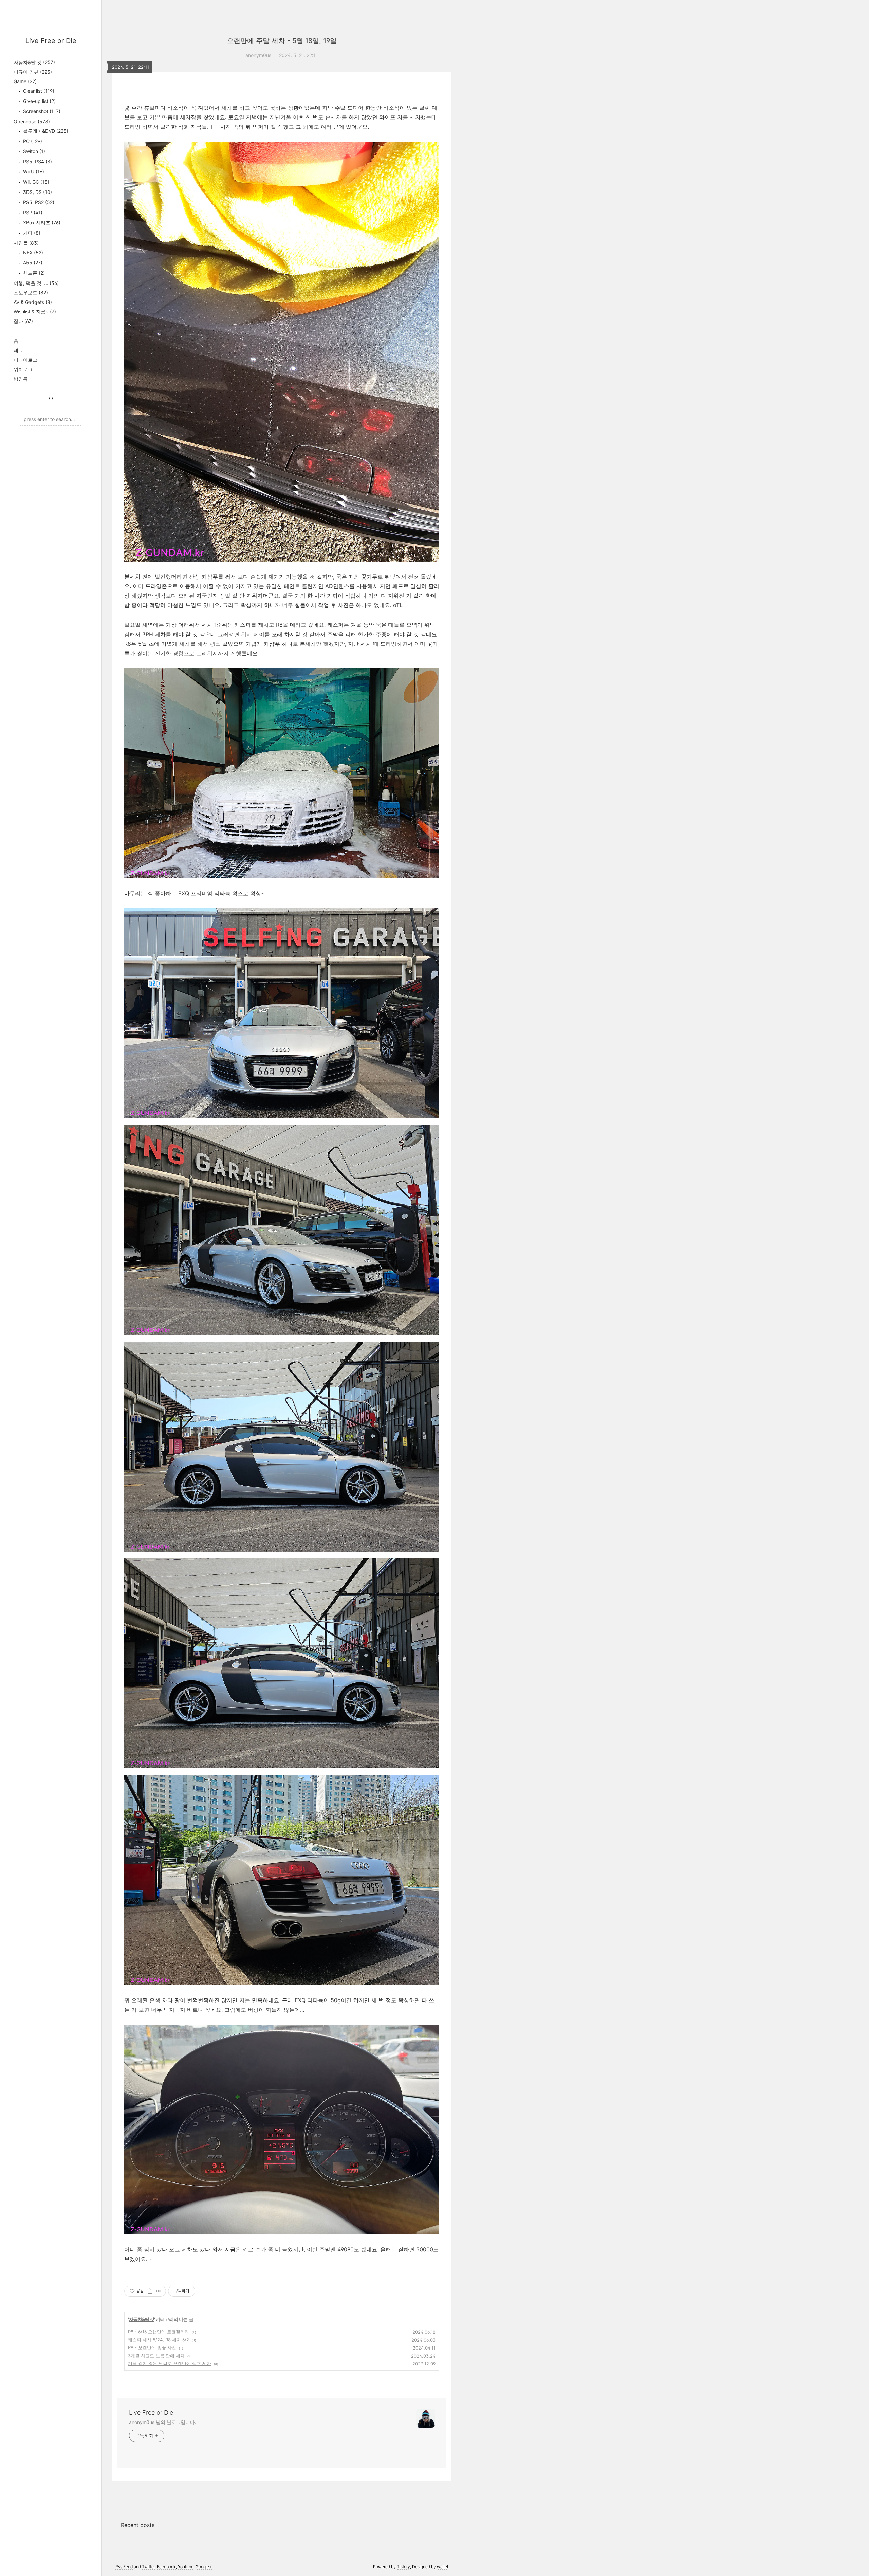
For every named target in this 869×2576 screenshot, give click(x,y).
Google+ (204, 2567)
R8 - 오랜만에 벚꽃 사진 (152, 2347)
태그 (18, 350)
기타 (31, 233)
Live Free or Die (51, 41)
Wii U (33, 172)
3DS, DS (37, 192)
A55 (32, 263)
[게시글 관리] (158, 2291)
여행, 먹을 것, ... (36, 283)
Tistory (403, 2567)
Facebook (166, 2567)
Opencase (32, 121)
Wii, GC (35, 182)
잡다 (23, 321)
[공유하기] (150, 2291)
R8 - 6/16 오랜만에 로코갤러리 (159, 2332)
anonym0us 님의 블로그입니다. (163, 2422)
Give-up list (39, 101)
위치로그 (23, 369)
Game (25, 81)
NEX (32, 252)
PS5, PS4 (37, 161)
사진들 (26, 243)
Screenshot (41, 111)
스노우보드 (31, 293)
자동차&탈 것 (34, 62)
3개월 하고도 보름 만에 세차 (156, 2356)
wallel (442, 2567)
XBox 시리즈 (41, 223)
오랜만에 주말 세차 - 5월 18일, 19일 (282, 41)
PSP (32, 212)
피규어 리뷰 (33, 72)
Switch (33, 151)
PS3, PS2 (38, 202)
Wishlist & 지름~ (35, 312)
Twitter (148, 2567)
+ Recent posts (135, 2525)
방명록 (21, 379)
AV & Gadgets (33, 302)
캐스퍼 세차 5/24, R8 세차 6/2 (159, 2340)
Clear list (38, 91)
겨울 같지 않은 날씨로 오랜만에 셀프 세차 (170, 2363)
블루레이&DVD (45, 131)
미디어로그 (25, 360)
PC (32, 141)
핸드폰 (33, 273)
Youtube (186, 2567)
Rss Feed (124, 2567)
